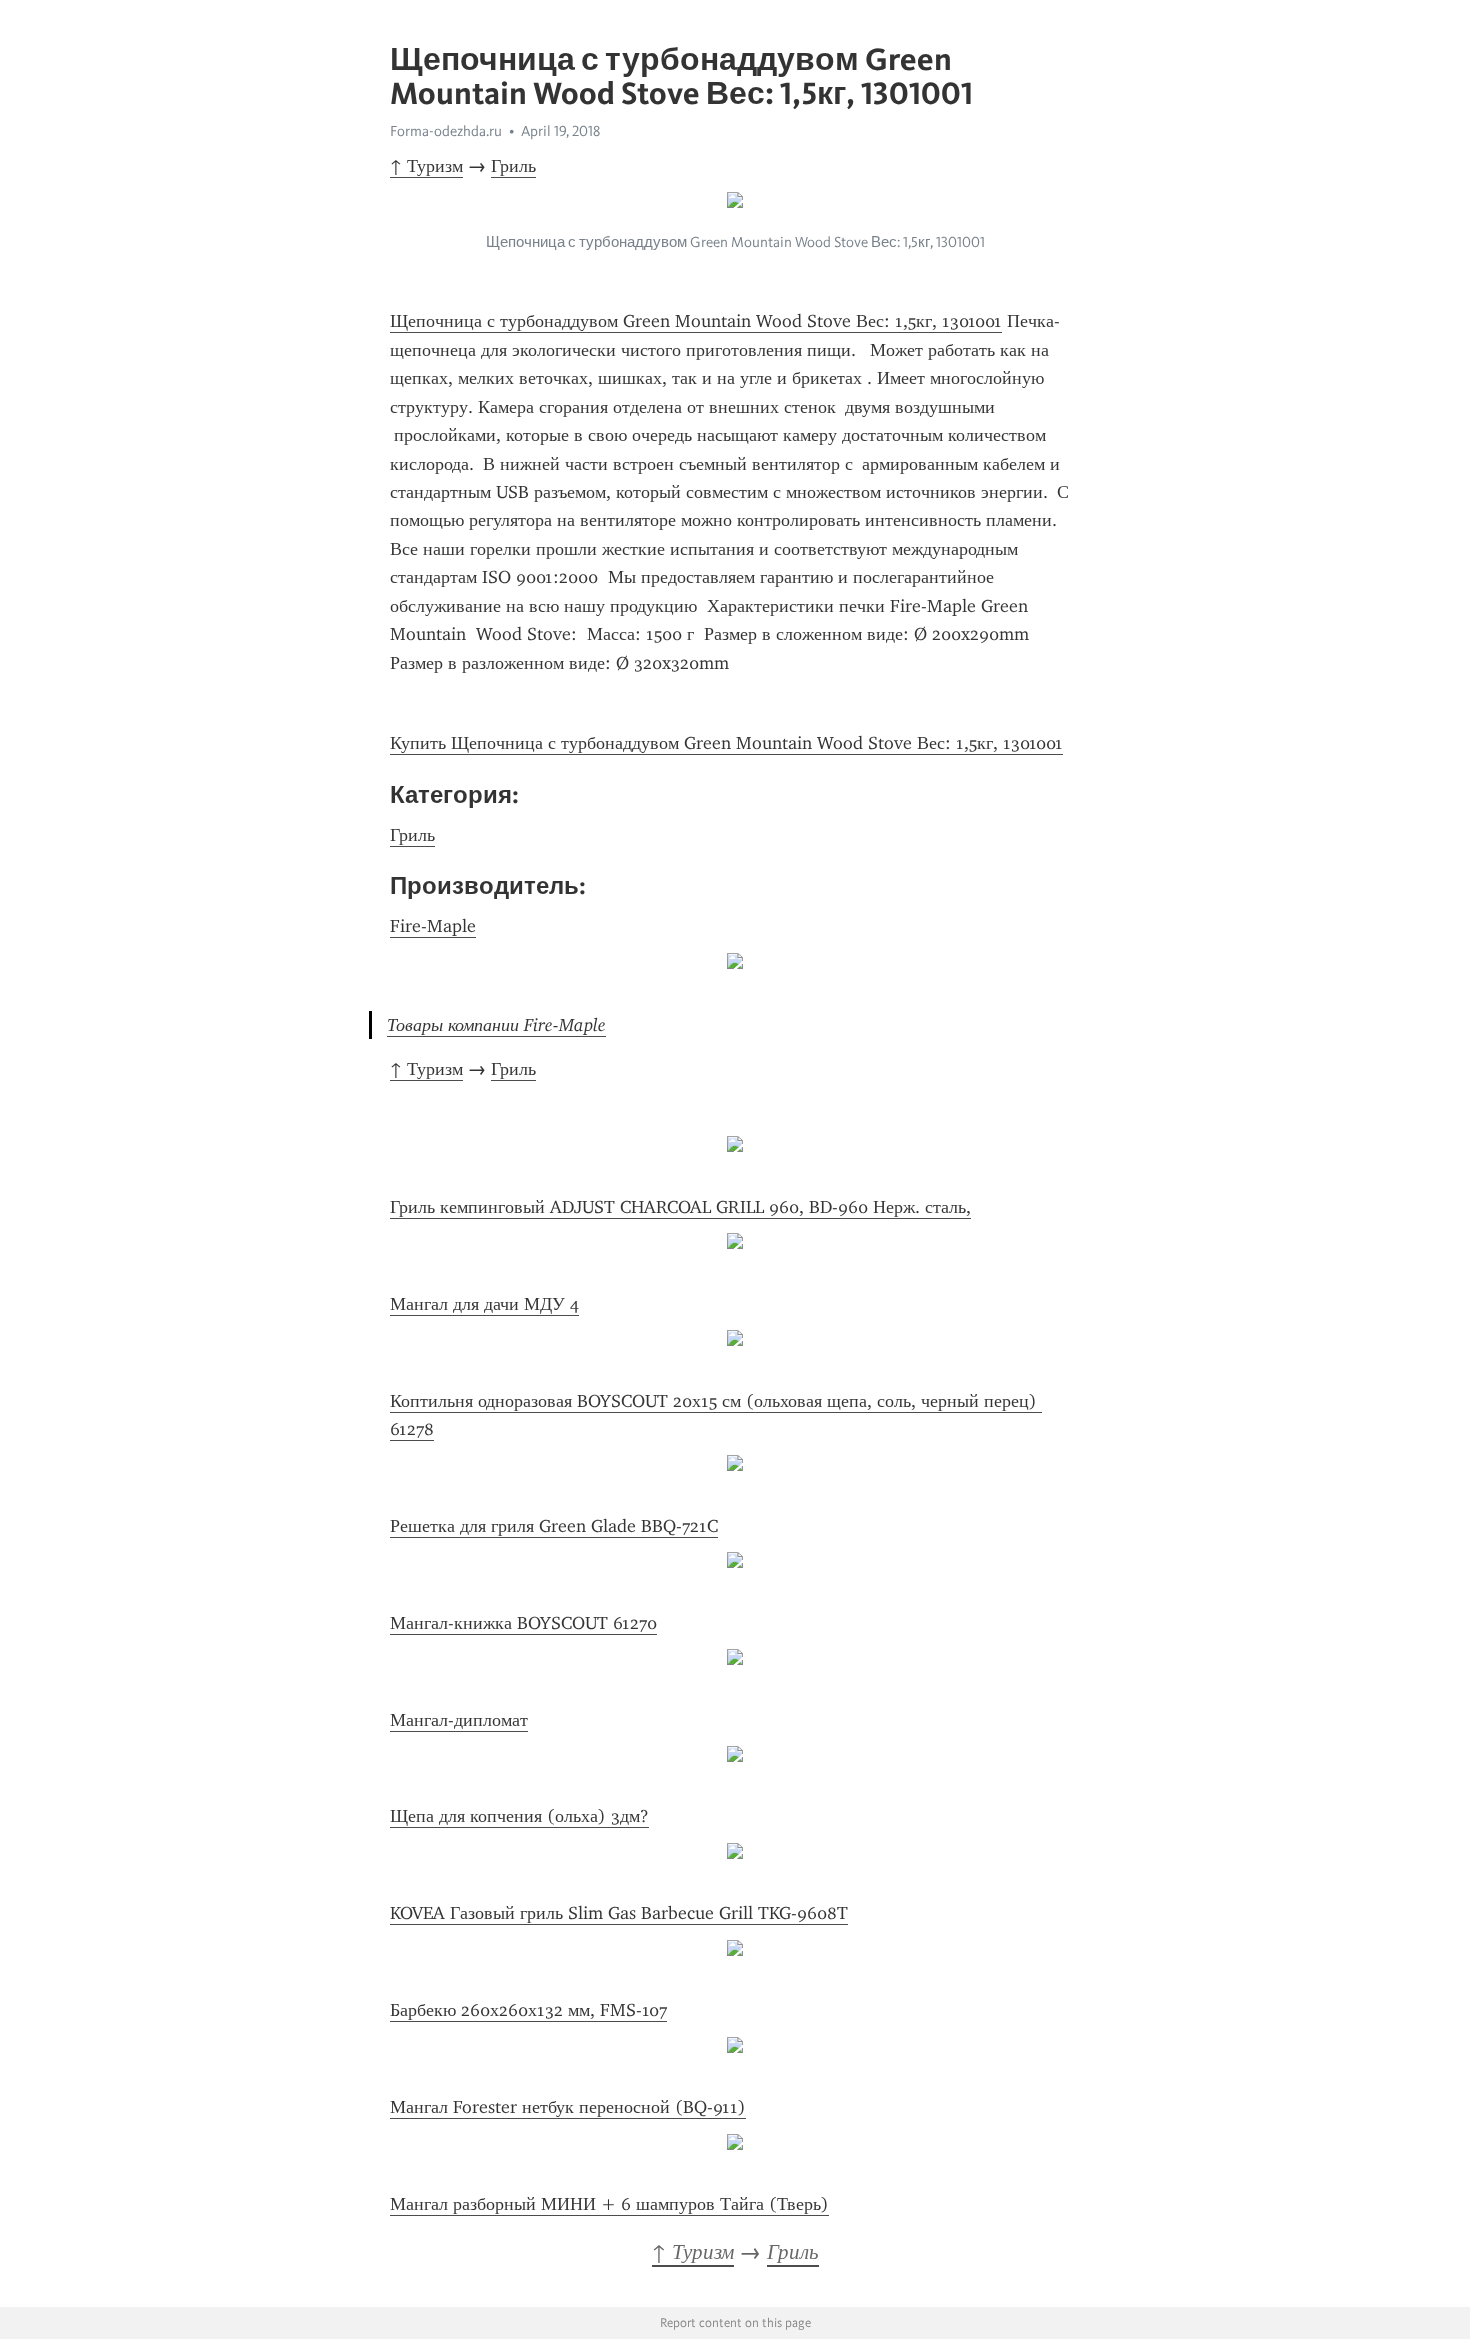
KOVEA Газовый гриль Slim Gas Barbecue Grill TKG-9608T (619, 1913)
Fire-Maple (433, 926)
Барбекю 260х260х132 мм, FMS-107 (528, 2010)
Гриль (513, 166)
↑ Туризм (426, 166)
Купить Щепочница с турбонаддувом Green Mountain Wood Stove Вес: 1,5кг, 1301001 (726, 743)
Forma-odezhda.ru (446, 131)
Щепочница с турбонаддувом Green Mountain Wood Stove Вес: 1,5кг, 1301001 (696, 321)
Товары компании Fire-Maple (496, 1025)
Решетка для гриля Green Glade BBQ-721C (554, 1526)
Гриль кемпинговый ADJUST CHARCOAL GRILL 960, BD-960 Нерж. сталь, (680, 1207)
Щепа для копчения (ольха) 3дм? (519, 1816)
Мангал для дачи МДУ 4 (484, 1304)
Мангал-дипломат (459, 1720)
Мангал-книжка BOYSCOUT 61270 (523, 1623)
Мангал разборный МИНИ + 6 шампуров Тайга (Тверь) (609, 2204)
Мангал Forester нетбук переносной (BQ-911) (568, 2107)
